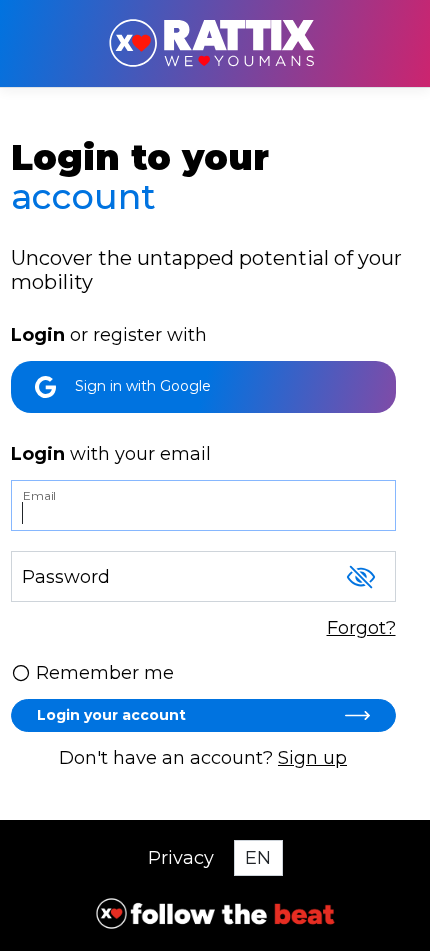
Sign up (312, 758)
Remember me (105, 673)
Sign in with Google (141, 386)
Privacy (181, 858)
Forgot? (361, 628)
